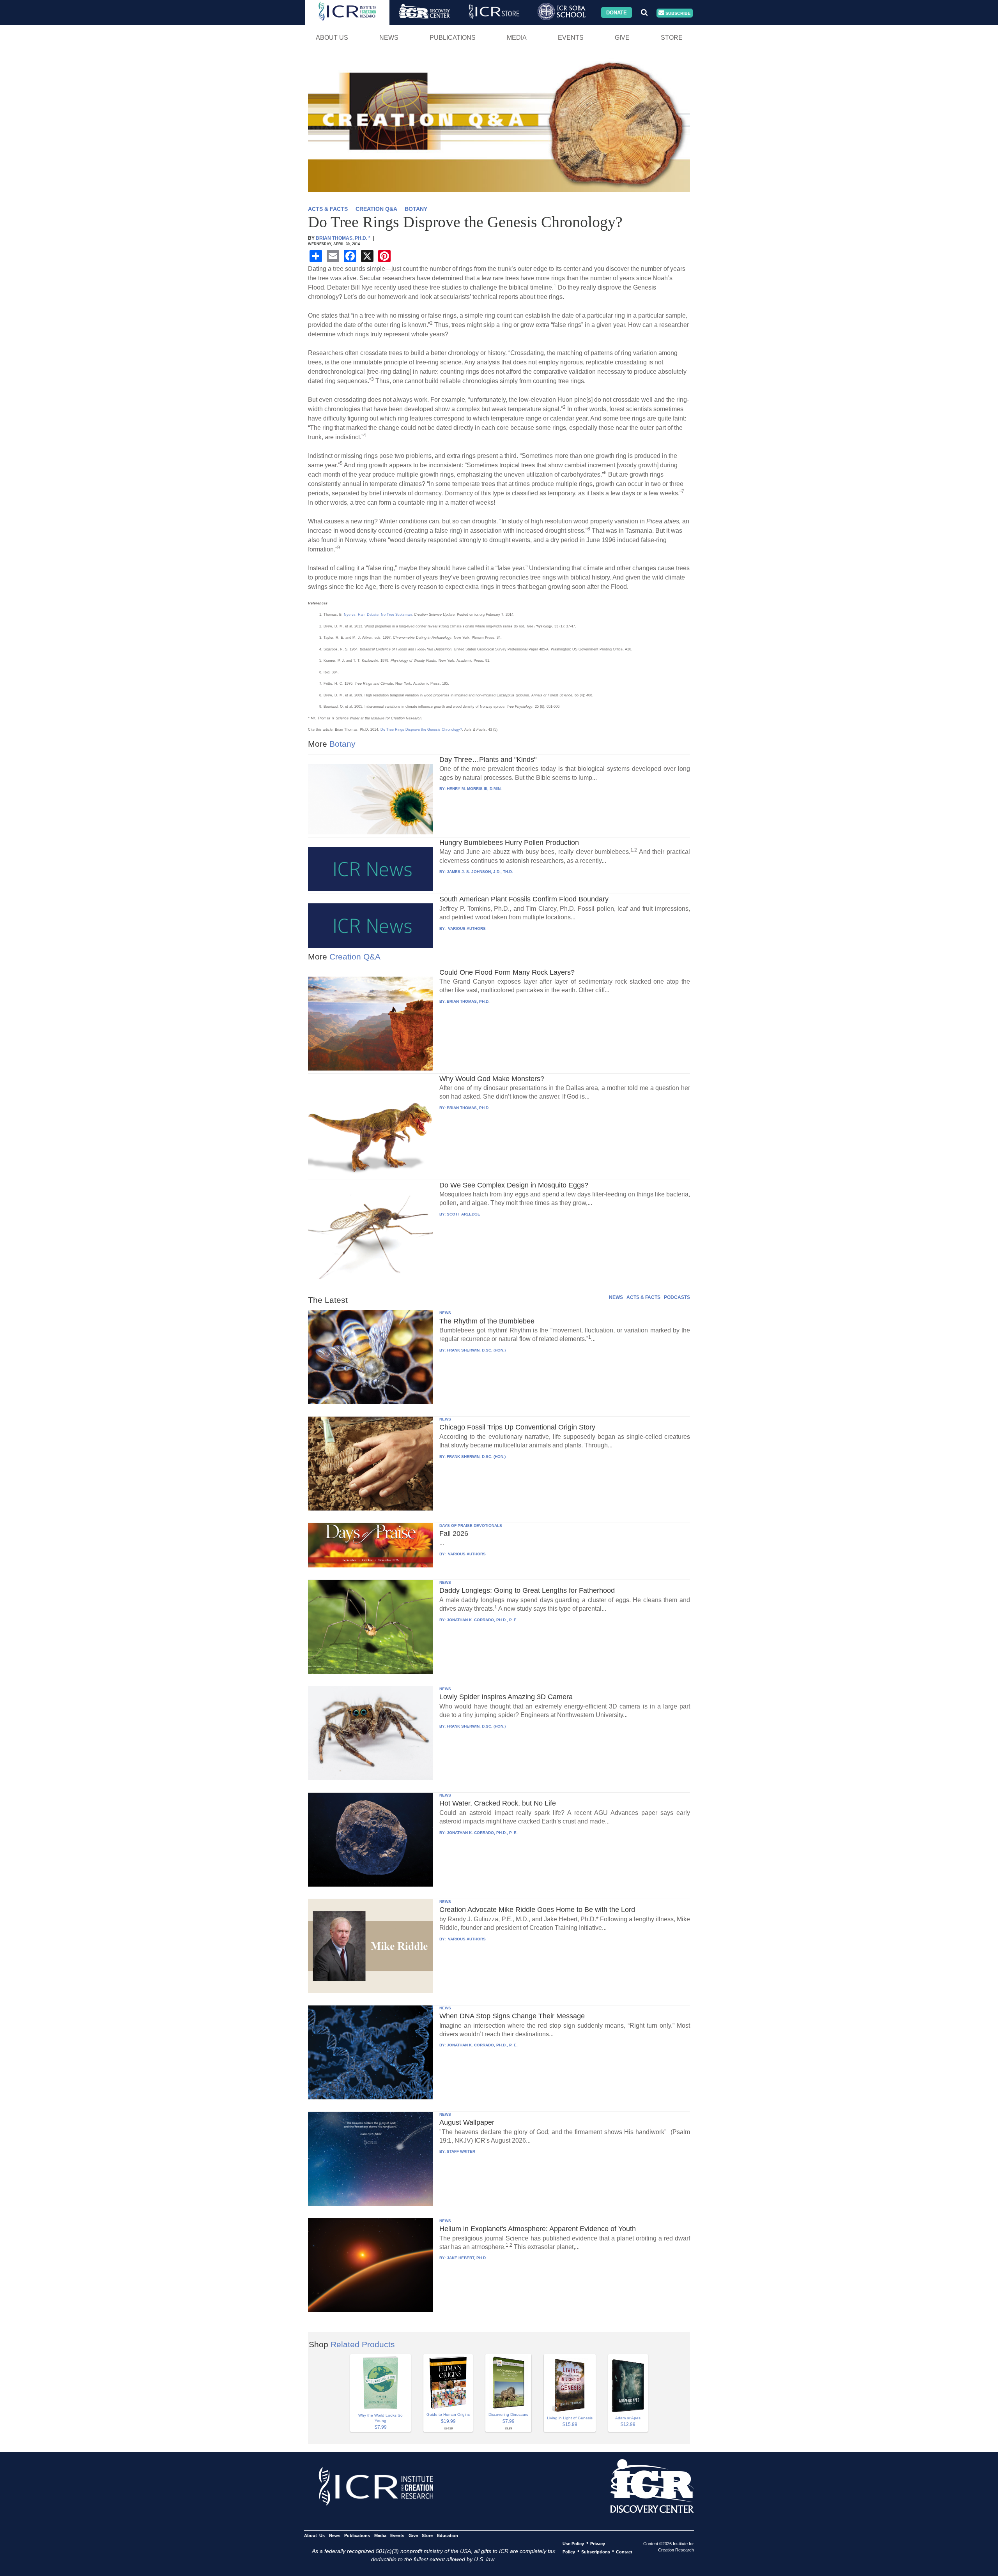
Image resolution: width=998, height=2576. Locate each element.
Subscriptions (596, 2551)
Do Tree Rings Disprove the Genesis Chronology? (421, 730)
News (389, 38)
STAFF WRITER (461, 2151)
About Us (332, 38)
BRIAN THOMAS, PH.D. (468, 1001)
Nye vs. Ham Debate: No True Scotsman (378, 615)
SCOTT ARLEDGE (464, 1214)
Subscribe (677, 13)
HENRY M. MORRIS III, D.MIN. (474, 789)
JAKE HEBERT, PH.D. (467, 2258)
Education (447, 2535)
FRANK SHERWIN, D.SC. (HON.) (476, 1350)
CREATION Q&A (376, 209)
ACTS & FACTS (328, 209)
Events (571, 38)
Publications (453, 38)
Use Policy (573, 2543)
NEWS (616, 1297)
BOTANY (416, 209)
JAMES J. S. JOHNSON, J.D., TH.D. (480, 872)
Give (622, 38)
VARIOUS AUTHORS (466, 928)
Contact (624, 2551)
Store (672, 38)
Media (517, 38)
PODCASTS (677, 1297)
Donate (617, 12)
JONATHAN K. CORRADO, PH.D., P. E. (482, 1620)
